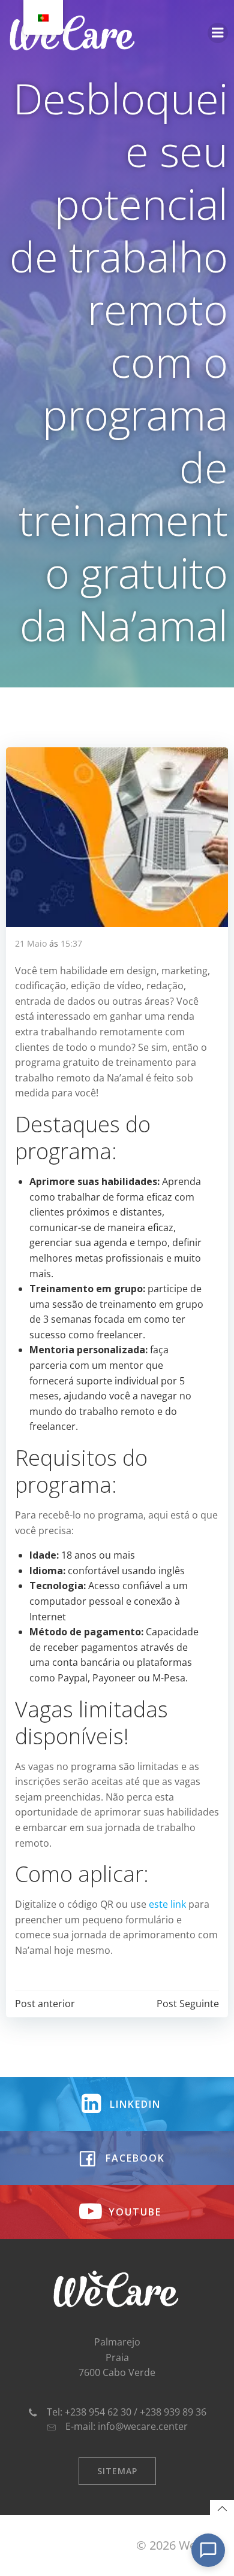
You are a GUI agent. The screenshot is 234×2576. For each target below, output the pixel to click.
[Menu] (218, 33)
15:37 (71, 943)
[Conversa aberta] (208, 2550)
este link (167, 1904)
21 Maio (31, 943)
